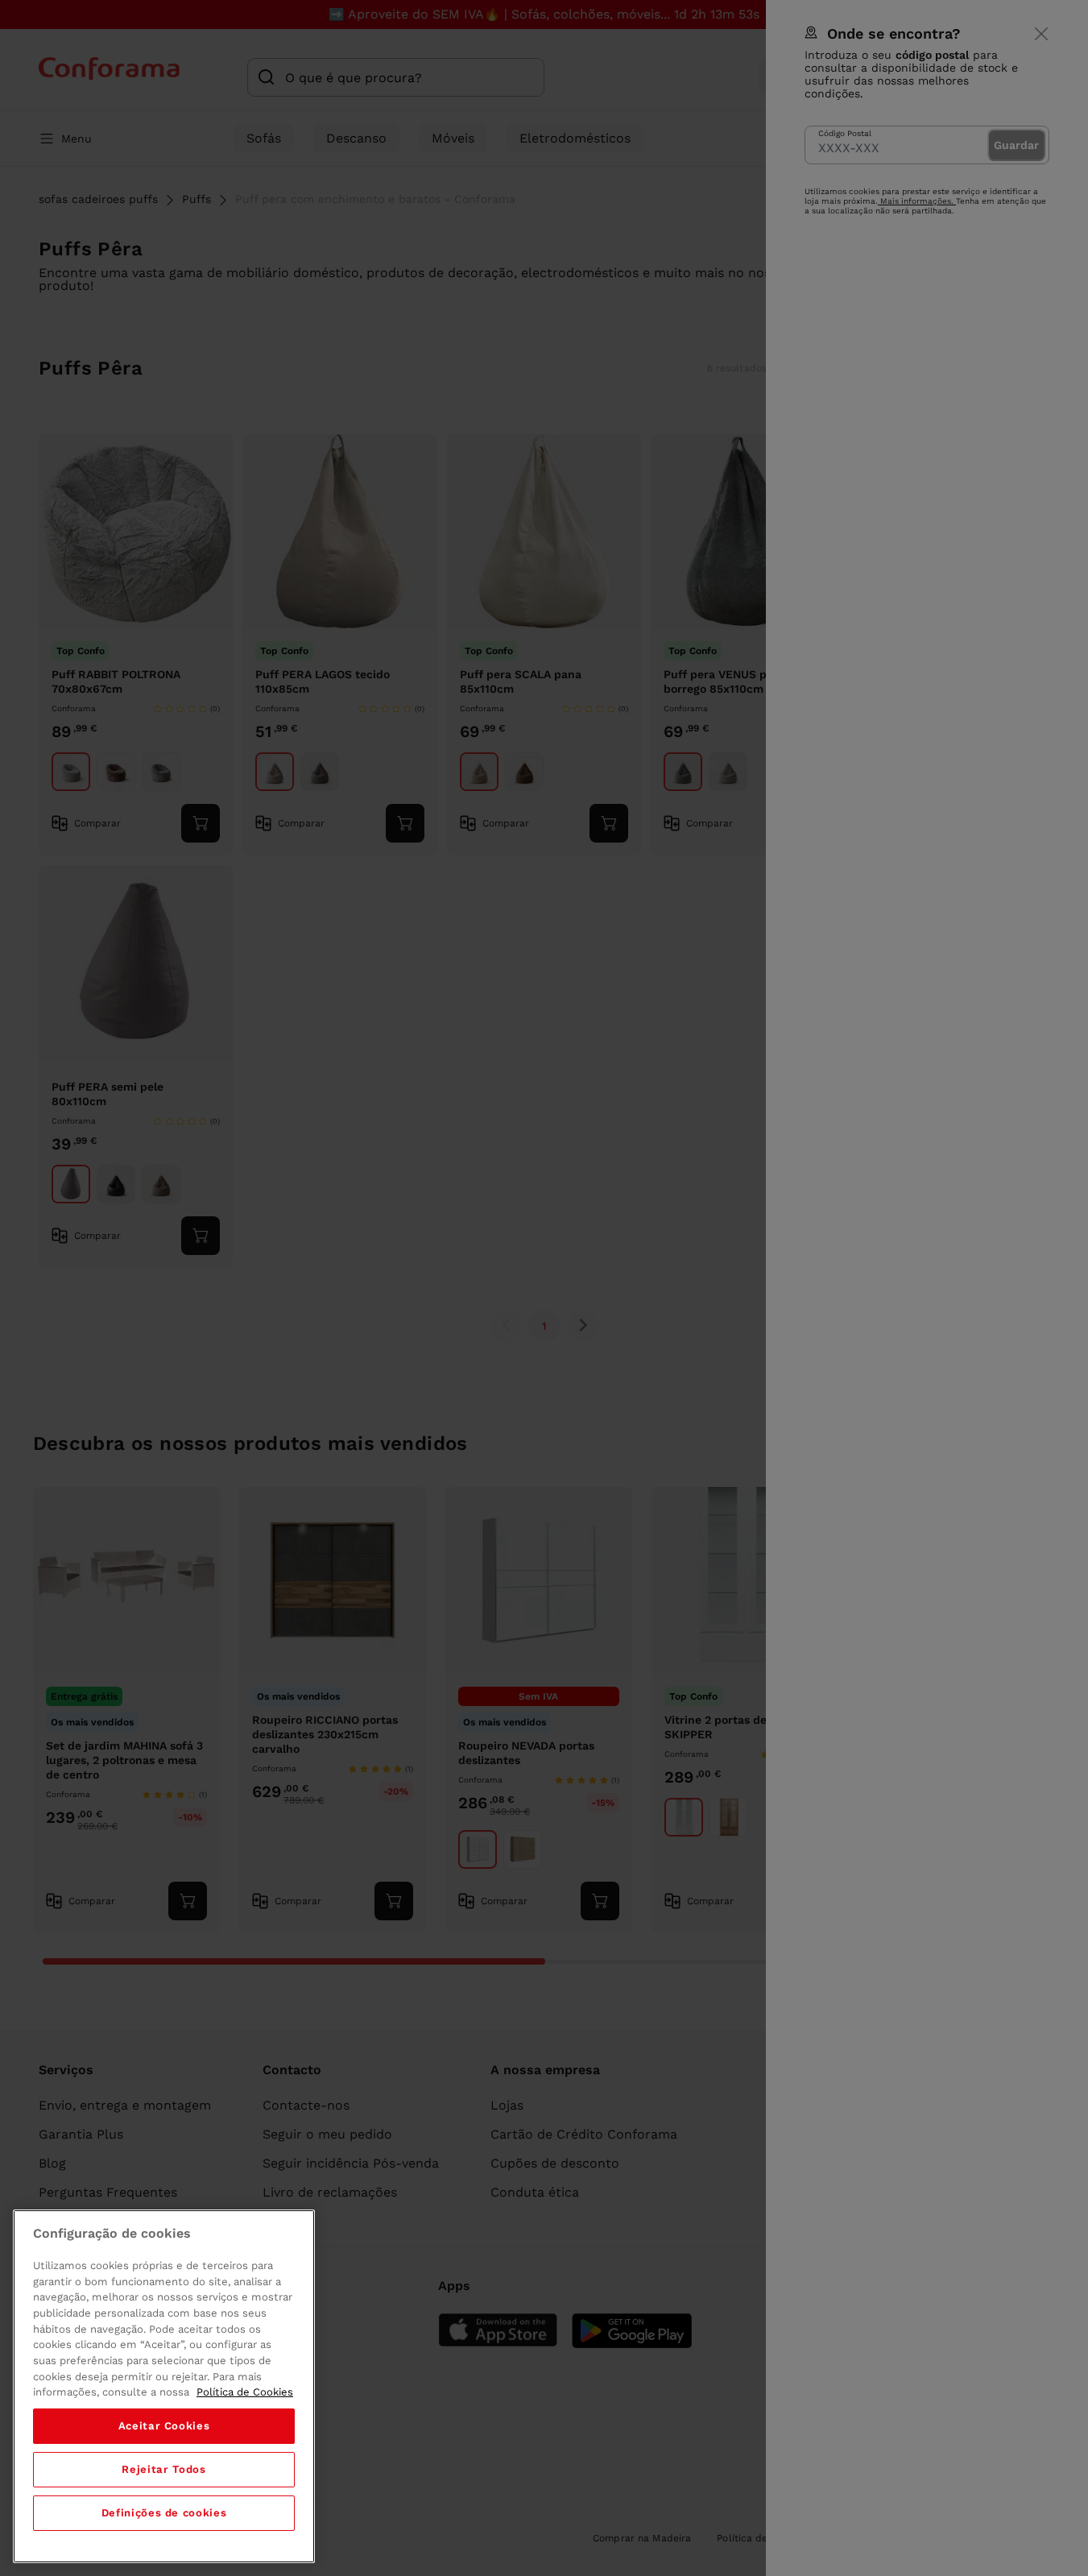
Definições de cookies (164, 2513)
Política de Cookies (245, 2392)
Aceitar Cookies (164, 2426)
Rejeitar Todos (163, 2469)
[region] (164, 2386)
